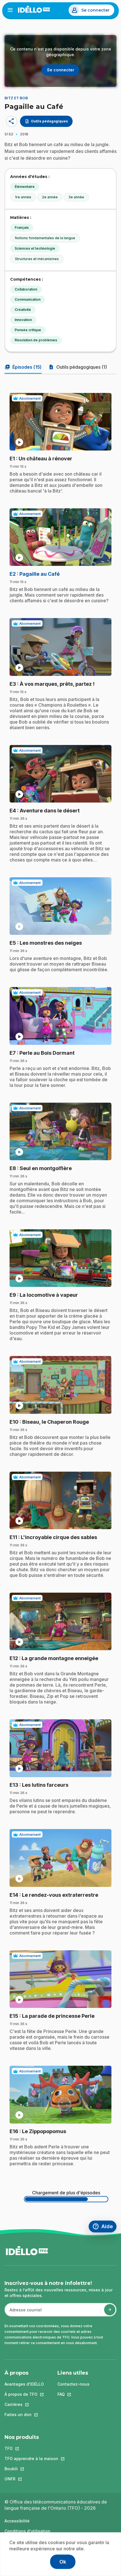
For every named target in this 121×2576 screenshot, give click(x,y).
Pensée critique (28, 330)
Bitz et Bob (16, 98)
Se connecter (95, 10)
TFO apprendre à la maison (31, 2459)
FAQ (73, 2394)
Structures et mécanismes (37, 259)
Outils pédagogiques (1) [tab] (78, 367)
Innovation (23, 320)
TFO (31, 2448)
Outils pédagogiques (46, 121)
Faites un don (24, 2415)
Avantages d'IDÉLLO (24, 2384)
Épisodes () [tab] (23, 367)
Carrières (24, 2404)
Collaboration (26, 289)
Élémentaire (25, 187)
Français (22, 228)
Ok (63, 2562)
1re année (23, 197)
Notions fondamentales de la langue (45, 238)
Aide (104, 2227)
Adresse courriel (23, 2313)
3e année (76, 197)
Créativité (23, 310)
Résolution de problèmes (36, 340)
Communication (28, 299)
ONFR (31, 2479)
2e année (50, 197)
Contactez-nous (73, 2384)
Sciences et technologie (35, 248)
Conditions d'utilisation (27, 2531)
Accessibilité (17, 2521)
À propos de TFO (24, 2394)
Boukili (31, 2469)
